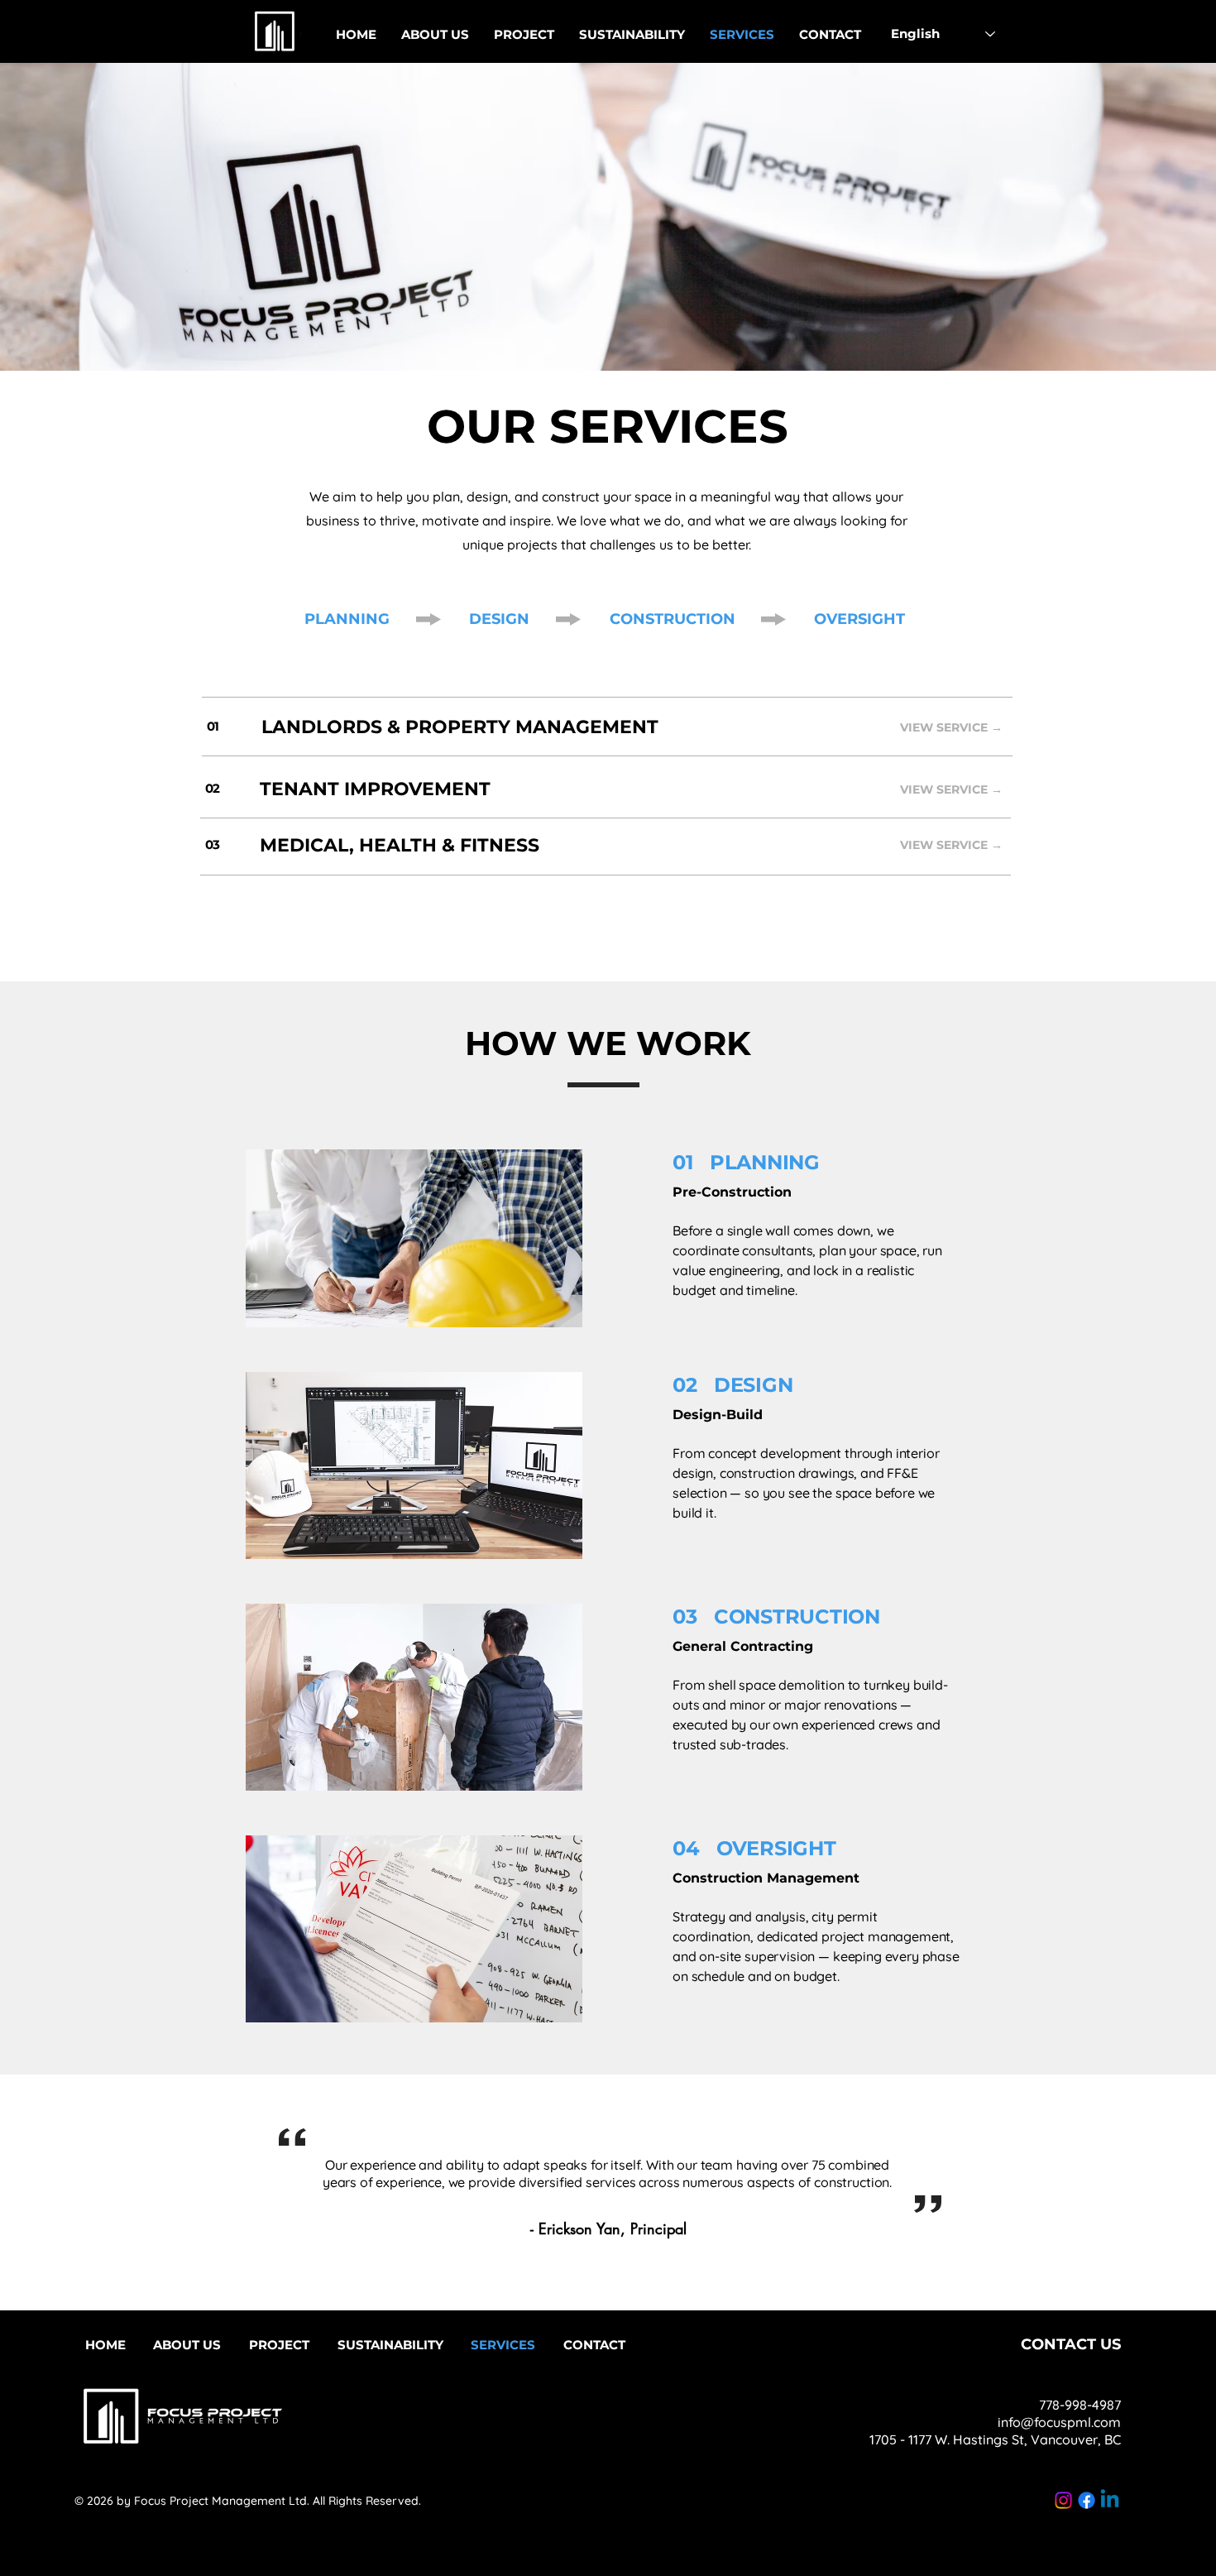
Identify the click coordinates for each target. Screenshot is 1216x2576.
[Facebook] (1087, 2500)
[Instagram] (1063, 2500)
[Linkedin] (1110, 2500)
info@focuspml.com (1059, 2422)
